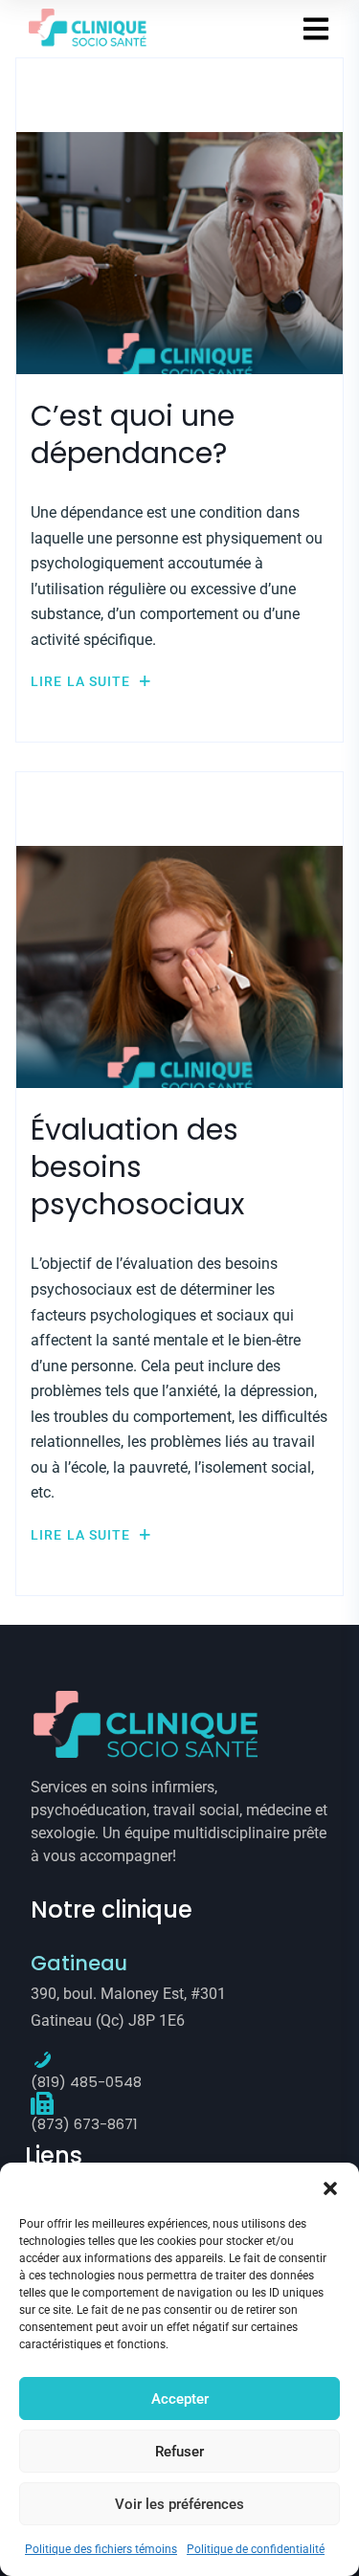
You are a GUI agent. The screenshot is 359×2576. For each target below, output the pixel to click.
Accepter (180, 2399)
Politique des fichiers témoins (101, 2549)
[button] (330, 2187)
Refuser (179, 2452)
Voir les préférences (179, 2504)
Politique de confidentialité (256, 2549)
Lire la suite (83, 681)
